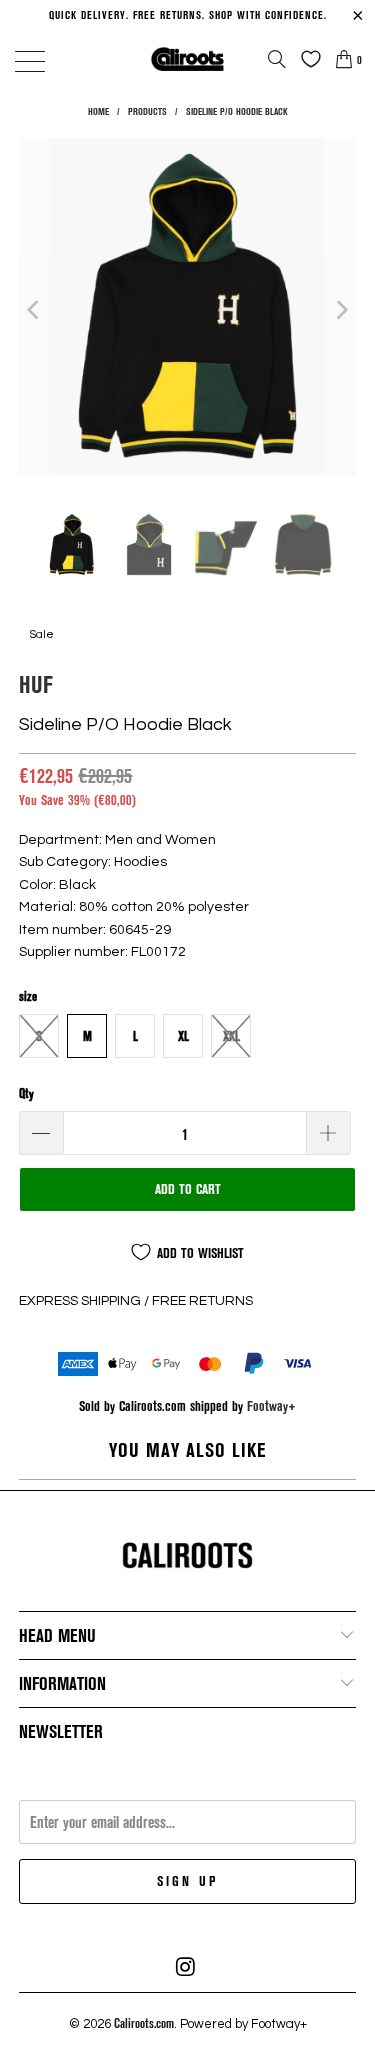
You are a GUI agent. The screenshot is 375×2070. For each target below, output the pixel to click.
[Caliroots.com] (188, 58)
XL (183, 1036)
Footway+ (271, 1405)
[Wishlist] (306, 59)
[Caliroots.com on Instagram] (187, 1967)
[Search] (277, 59)
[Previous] (34, 309)
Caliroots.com (144, 2023)
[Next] (341, 309)
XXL (231, 1036)
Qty (26, 1093)
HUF (36, 683)
